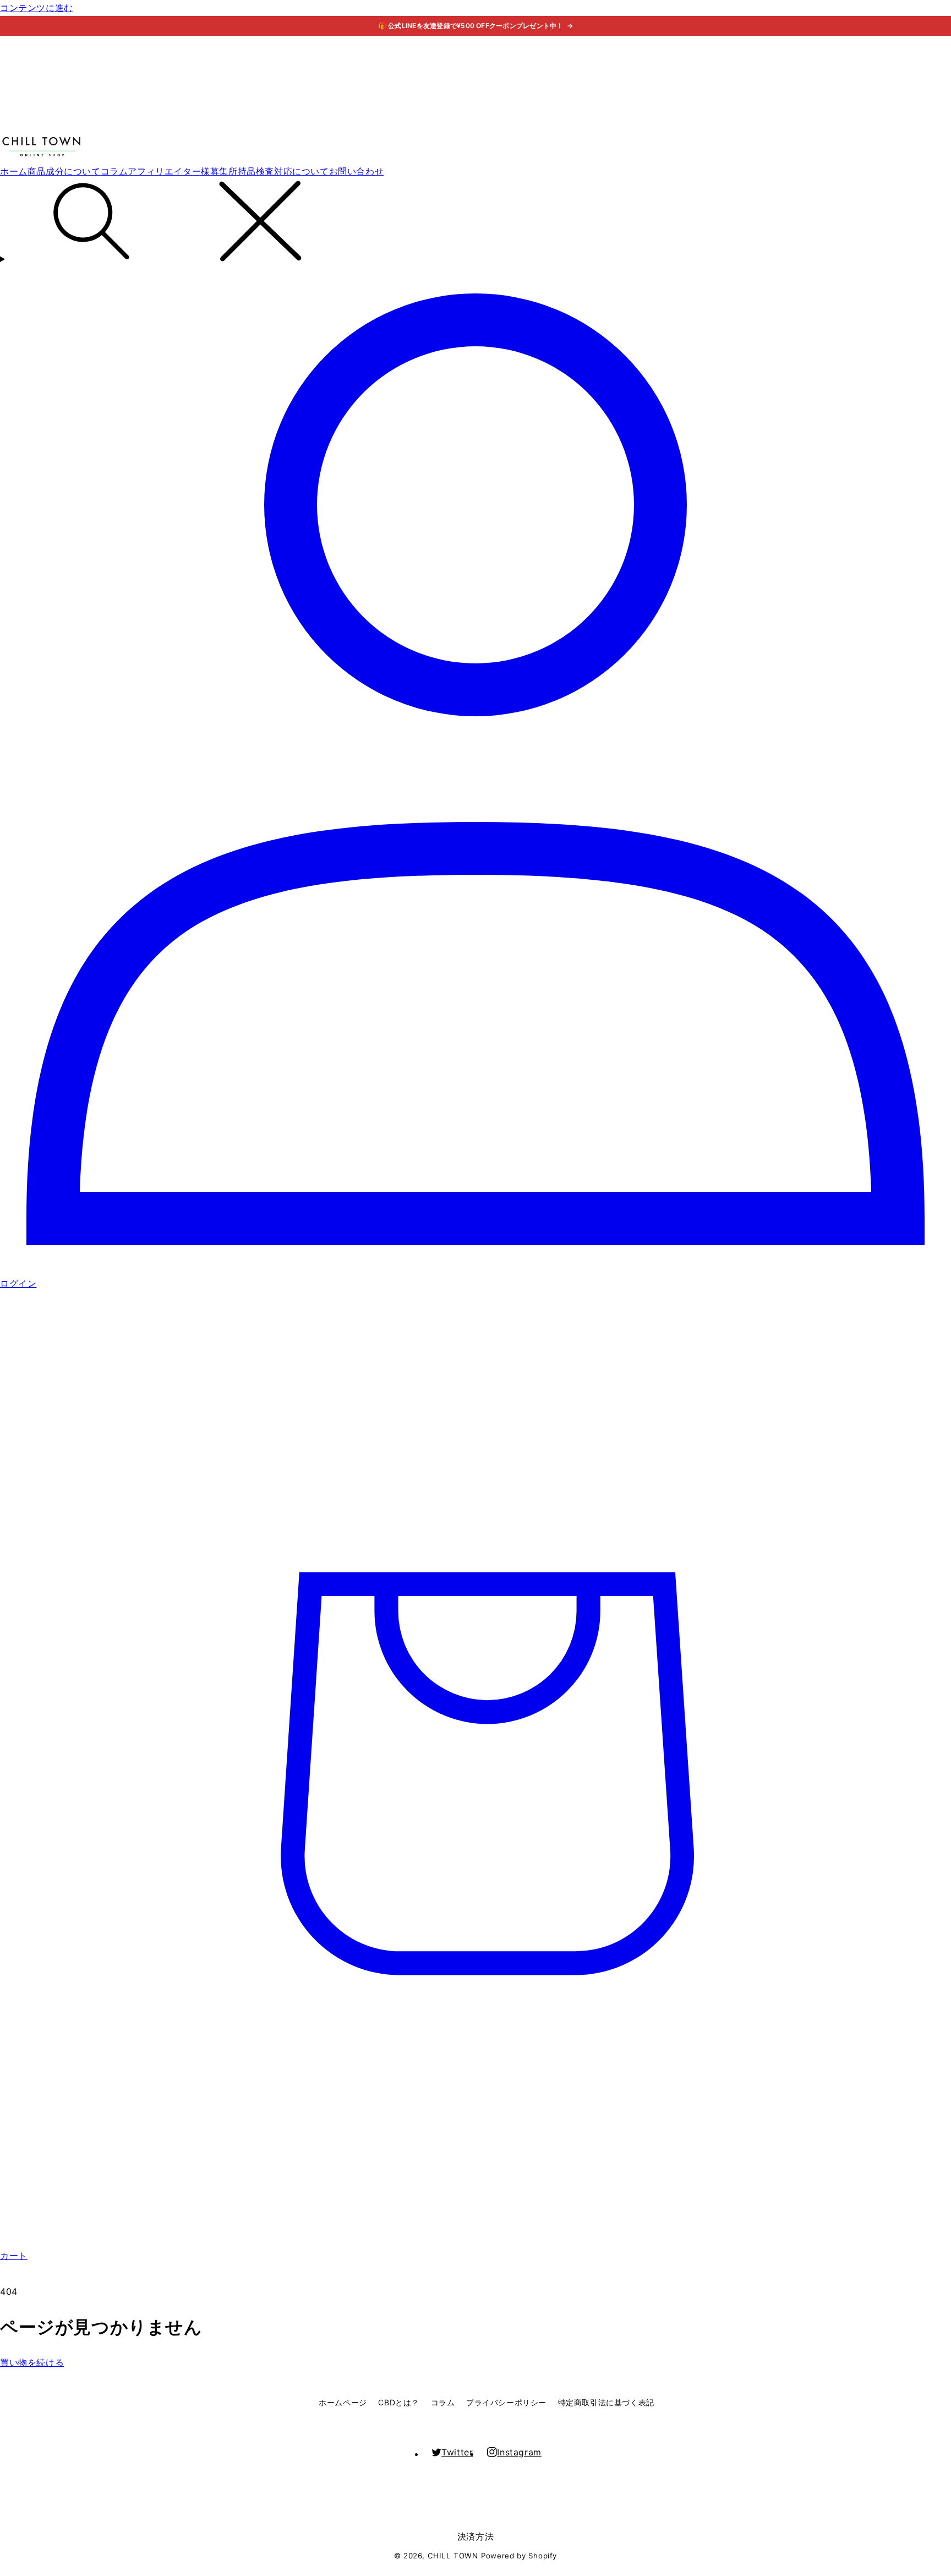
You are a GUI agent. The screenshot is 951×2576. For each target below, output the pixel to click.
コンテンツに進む (37, 8)
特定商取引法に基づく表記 (606, 2402)
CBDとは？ (399, 2402)
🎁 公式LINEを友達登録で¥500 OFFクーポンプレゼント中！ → (476, 26)
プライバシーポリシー (506, 2402)
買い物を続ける (32, 2362)
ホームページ (343, 2402)
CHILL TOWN (453, 2556)
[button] (475, 223)
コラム (443, 2402)
